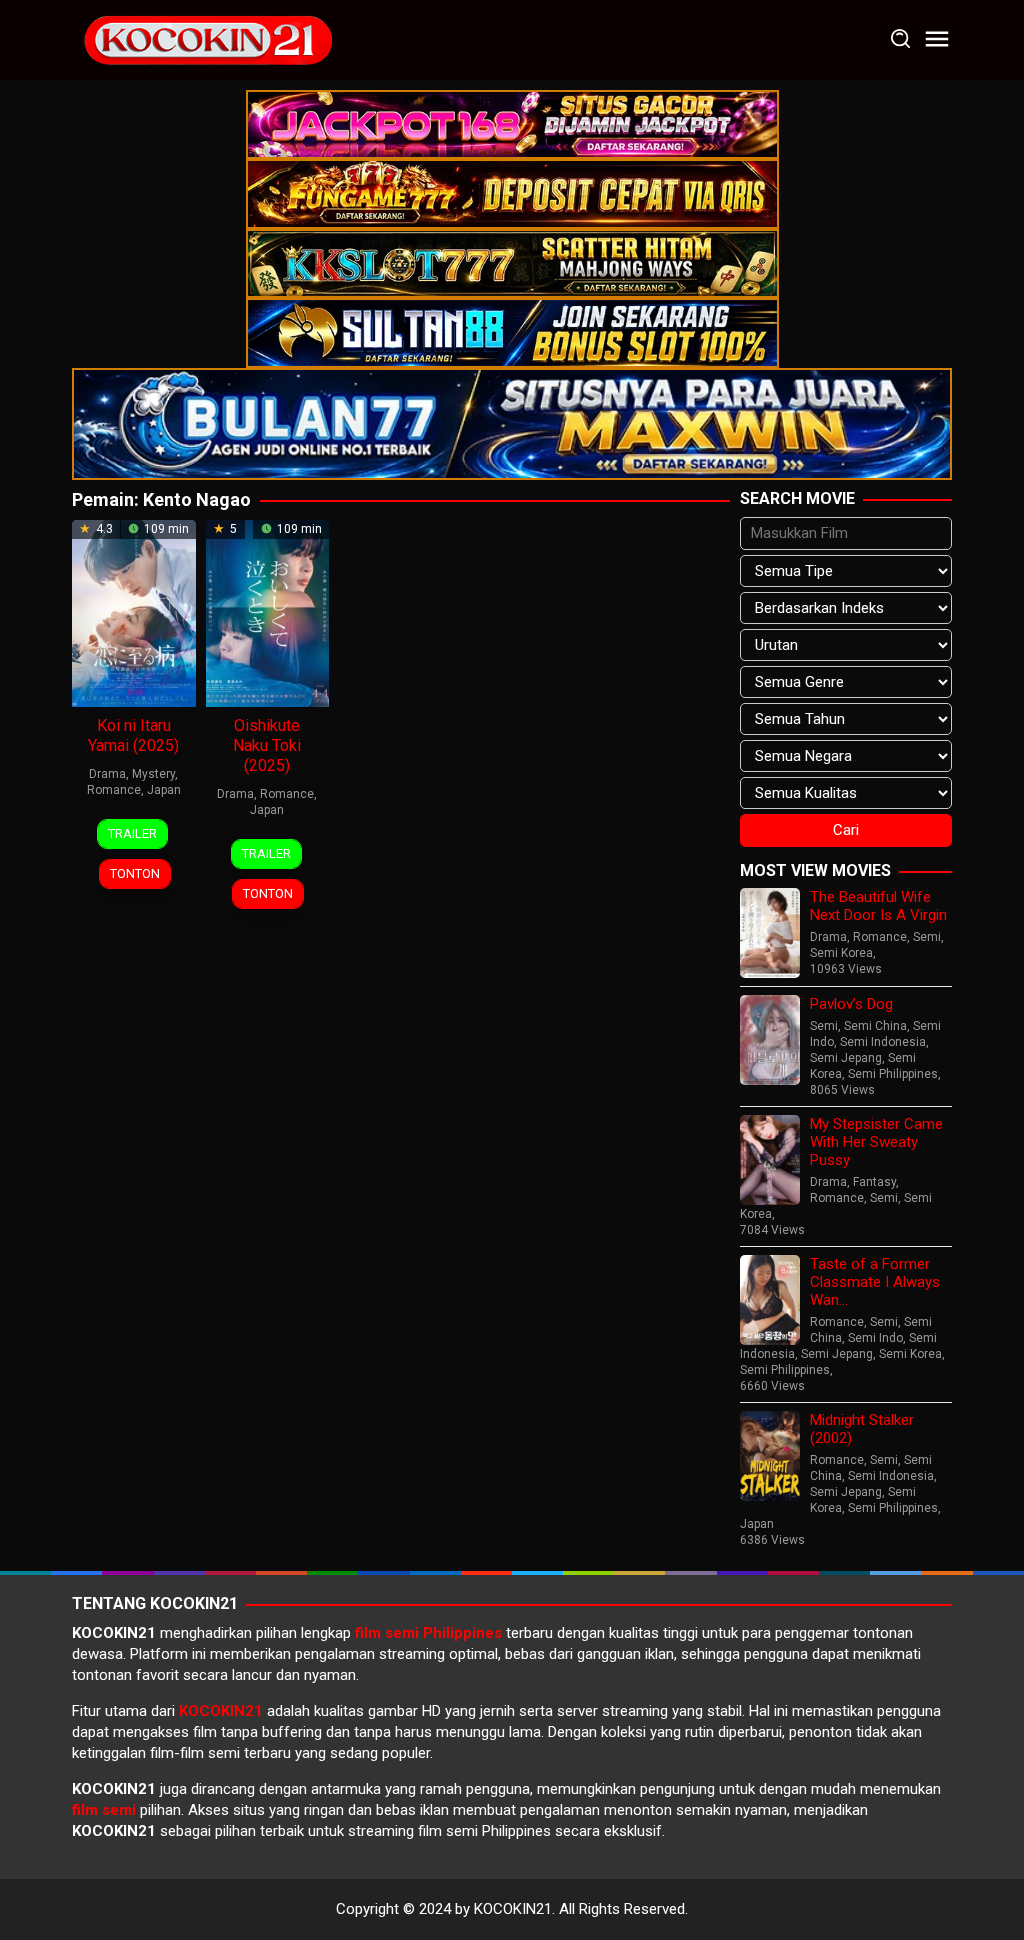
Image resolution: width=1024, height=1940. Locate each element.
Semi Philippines (893, 1074)
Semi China (875, 1026)
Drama (107, 774)
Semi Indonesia (883, 1042)
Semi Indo (875, 1338)
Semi (927, 937)
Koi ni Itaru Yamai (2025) (133, 735)
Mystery (153, 774)
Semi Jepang (846, 1058)
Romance (114, 790)
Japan (164, 790)
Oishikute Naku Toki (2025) (267, 745)
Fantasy (874, 1182)
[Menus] (937, 40)
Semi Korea (841, 953)
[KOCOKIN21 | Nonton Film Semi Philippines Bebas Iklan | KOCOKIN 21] (207, 39)
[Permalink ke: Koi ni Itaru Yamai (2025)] (134, 612)
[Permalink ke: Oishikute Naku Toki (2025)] (268, 612)
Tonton (135, 873)
